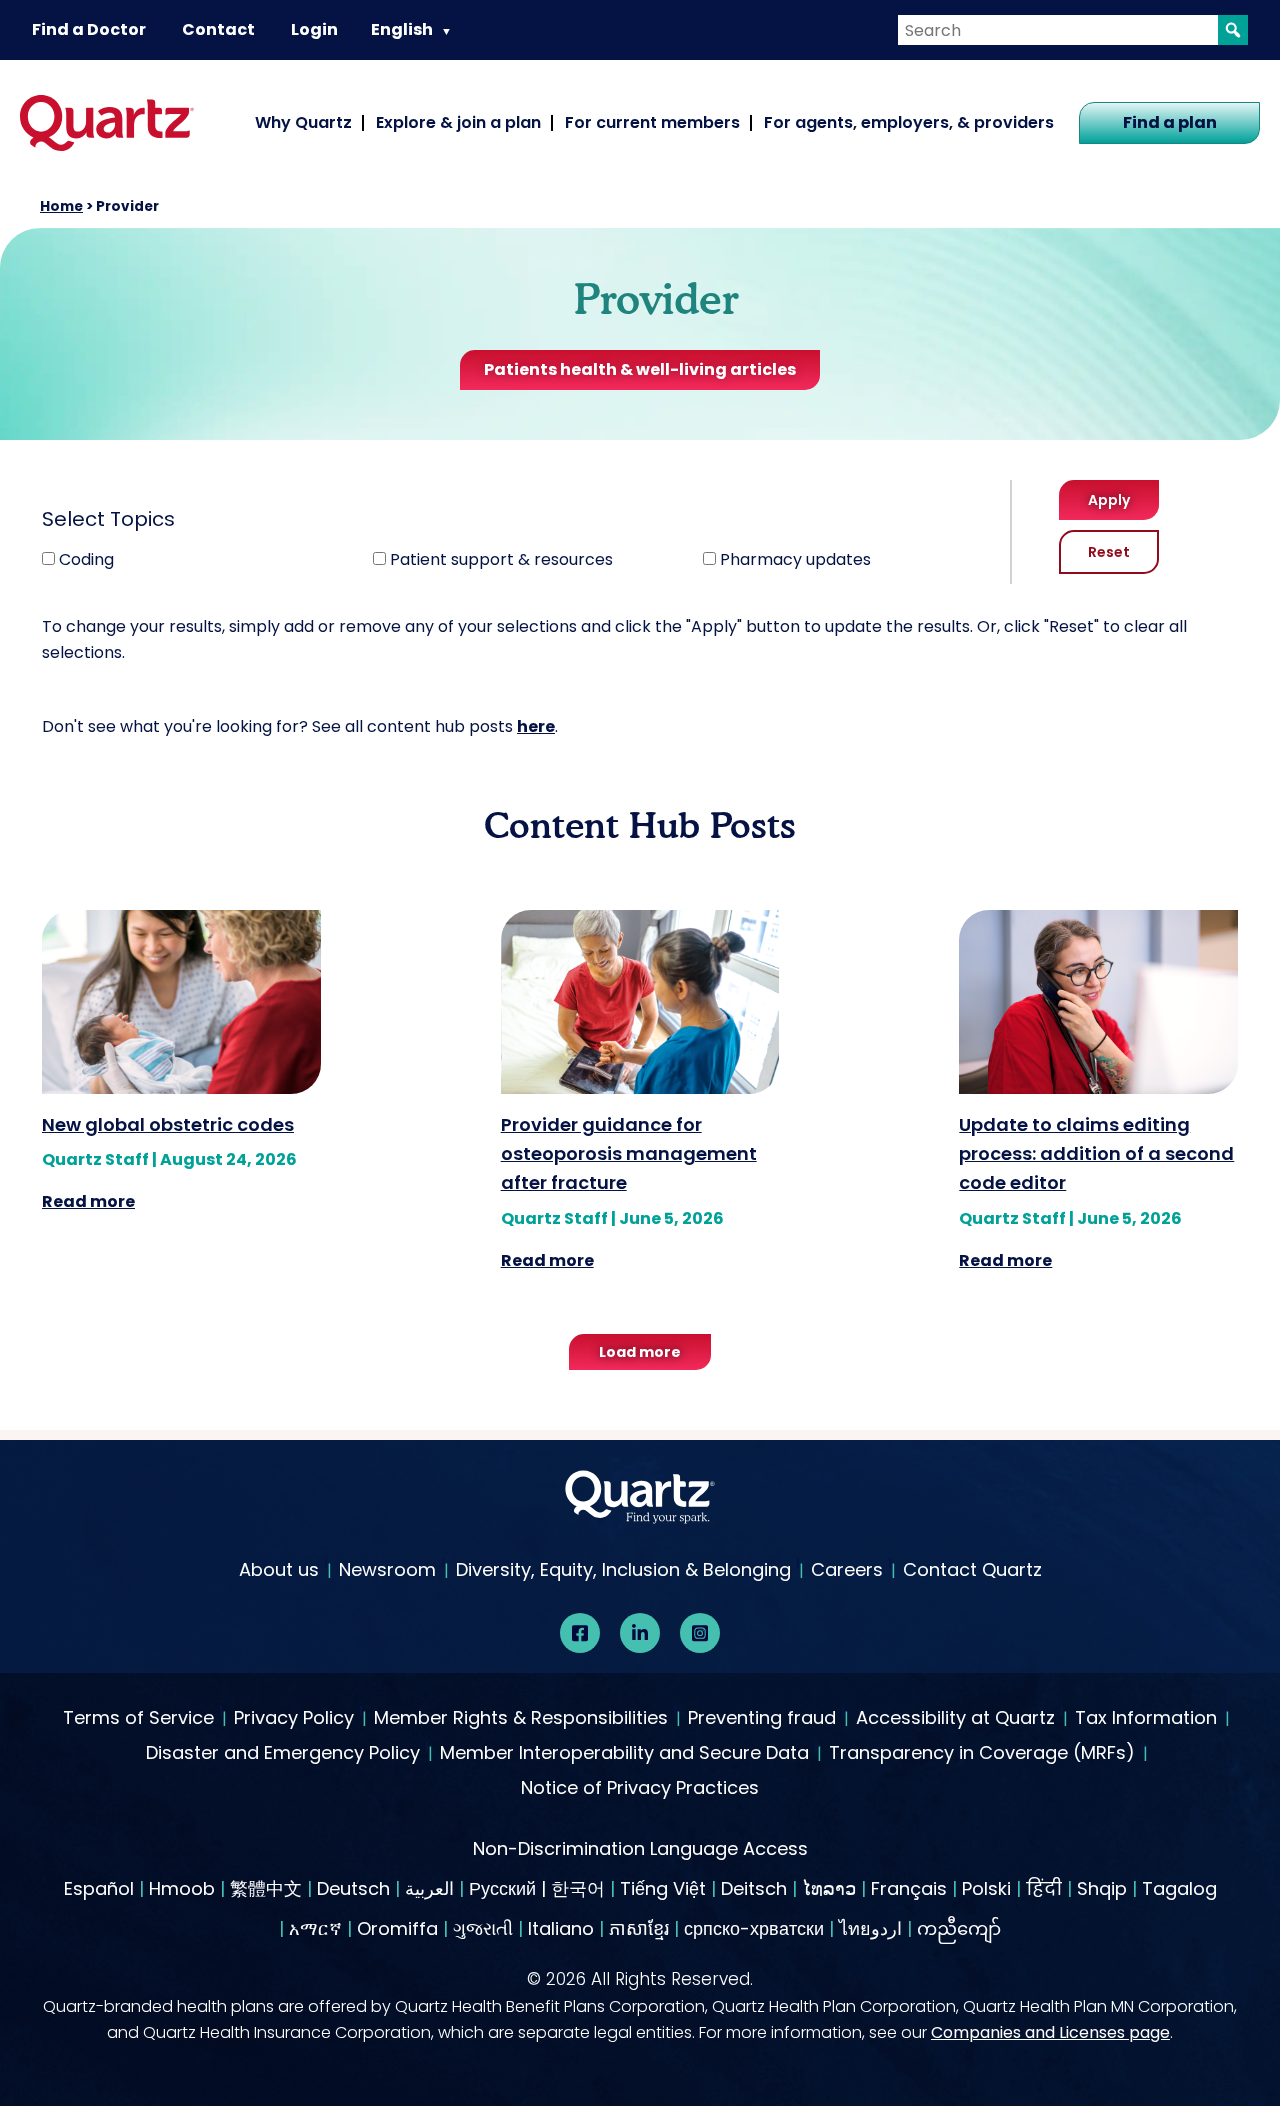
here (536, 726)
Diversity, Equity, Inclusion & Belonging (623, 1569)
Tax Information (1146, 1719)
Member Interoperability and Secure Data (624, 1754)
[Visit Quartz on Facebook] (580, 1633)
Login (314, 29)
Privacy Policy (294, 1719)
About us (279, 1569)
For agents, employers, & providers (909, 122)
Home (61, 206)
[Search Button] (1233, 30)
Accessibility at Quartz (955, 1719)
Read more (88, 1201)
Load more (640, 1352)
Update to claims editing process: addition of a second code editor (1096, 1154)
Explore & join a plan (458, 122)
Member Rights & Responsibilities (521, 1719)
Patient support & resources (501, 559)
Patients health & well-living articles (640, 369)
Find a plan (1170, 122)
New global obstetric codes (168, 1124)
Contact (218, 29)
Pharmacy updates (795, 559)
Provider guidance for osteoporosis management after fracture (629, 1154)
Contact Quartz (972, 1569)
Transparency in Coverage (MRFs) (982, 1754)
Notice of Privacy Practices (640, 1789)
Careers (847, 1569)
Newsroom (387, 1569)
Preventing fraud (762, 1719)
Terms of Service (138, 1719)
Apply (1109, 500)
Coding (86, 559)
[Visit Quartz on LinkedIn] (640, 1633)
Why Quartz (303, 122)
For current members (652, 122)
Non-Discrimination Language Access (640, 1848)
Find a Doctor (89, 29)
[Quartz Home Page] (640, 1501)
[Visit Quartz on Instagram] (700, 1633)
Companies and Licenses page (1050, 2032)
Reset (1109, 552)
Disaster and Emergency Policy (283, 1754)
